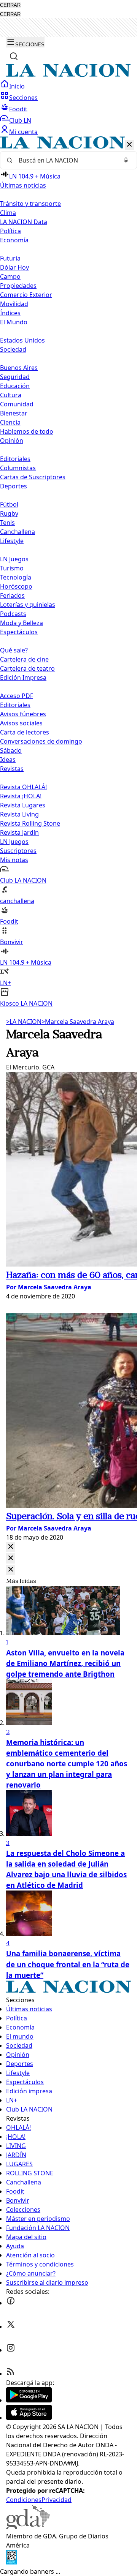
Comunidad (17, 404)
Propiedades (18, 286)
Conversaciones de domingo (41, 741)
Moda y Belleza (22, 623)
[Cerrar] (129, 145)
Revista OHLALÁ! (23, 787)
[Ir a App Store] (29, 2418)
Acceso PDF (17, 696)
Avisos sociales (21, 723)
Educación (15, 386)
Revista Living (19, 814)
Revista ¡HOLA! (21, 796)
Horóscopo (16, 586)
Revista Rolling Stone (30, 823)
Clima (8, 213)
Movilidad (14, 304)
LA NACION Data (24, 222)
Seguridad (15, 377)
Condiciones (24, 2500)
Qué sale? (14, 650)
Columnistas (18, 468)
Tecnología (16, 577)
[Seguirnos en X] (11, 2326)
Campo (10, 276)
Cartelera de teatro (27, 668)
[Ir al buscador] (14, 56)
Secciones (23, 98)
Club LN (20, 120)
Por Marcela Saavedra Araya (49, 1287)
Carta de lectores (25, 732)
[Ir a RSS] (11, 2374)
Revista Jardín (19, 832)
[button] (68, 572)
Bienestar (14, 413)
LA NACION (24, 1022)
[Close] (11, 1547)
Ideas (8, 760)
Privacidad (57, 2500)
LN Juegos (14, 559)
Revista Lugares (23, 805)
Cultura (11, 395)
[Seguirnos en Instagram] (11, 2350)
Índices (10, 313)
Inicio (17, 86)
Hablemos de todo (27, 431)
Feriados (12, 595)
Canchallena (18, 532)
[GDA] (28, 2527)
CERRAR (10, 5)
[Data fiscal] (11, 2562)
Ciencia (10, 422)
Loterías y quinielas (28, 605)
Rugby (9, 513)
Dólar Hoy (14, 267)
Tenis (7, 523)
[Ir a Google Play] (29, 2400)
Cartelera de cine (24, 659)
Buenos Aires (19, 368)
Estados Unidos (22, 340)
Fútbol (9, 504)
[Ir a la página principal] (68, 75)
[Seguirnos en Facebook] (11, 2303)
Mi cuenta (23, 132)
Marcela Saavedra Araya (78, 1022)
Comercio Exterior (26, 295)
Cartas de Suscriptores (33, 477)
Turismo (12, 568)
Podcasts (13, 614)
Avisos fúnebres (23, 714)
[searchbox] (65, 160)
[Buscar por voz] (126, 160)
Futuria (10, 258)
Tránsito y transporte (30, 204)
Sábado (11, 750)
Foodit (18, 109)
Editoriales (15, 459)
